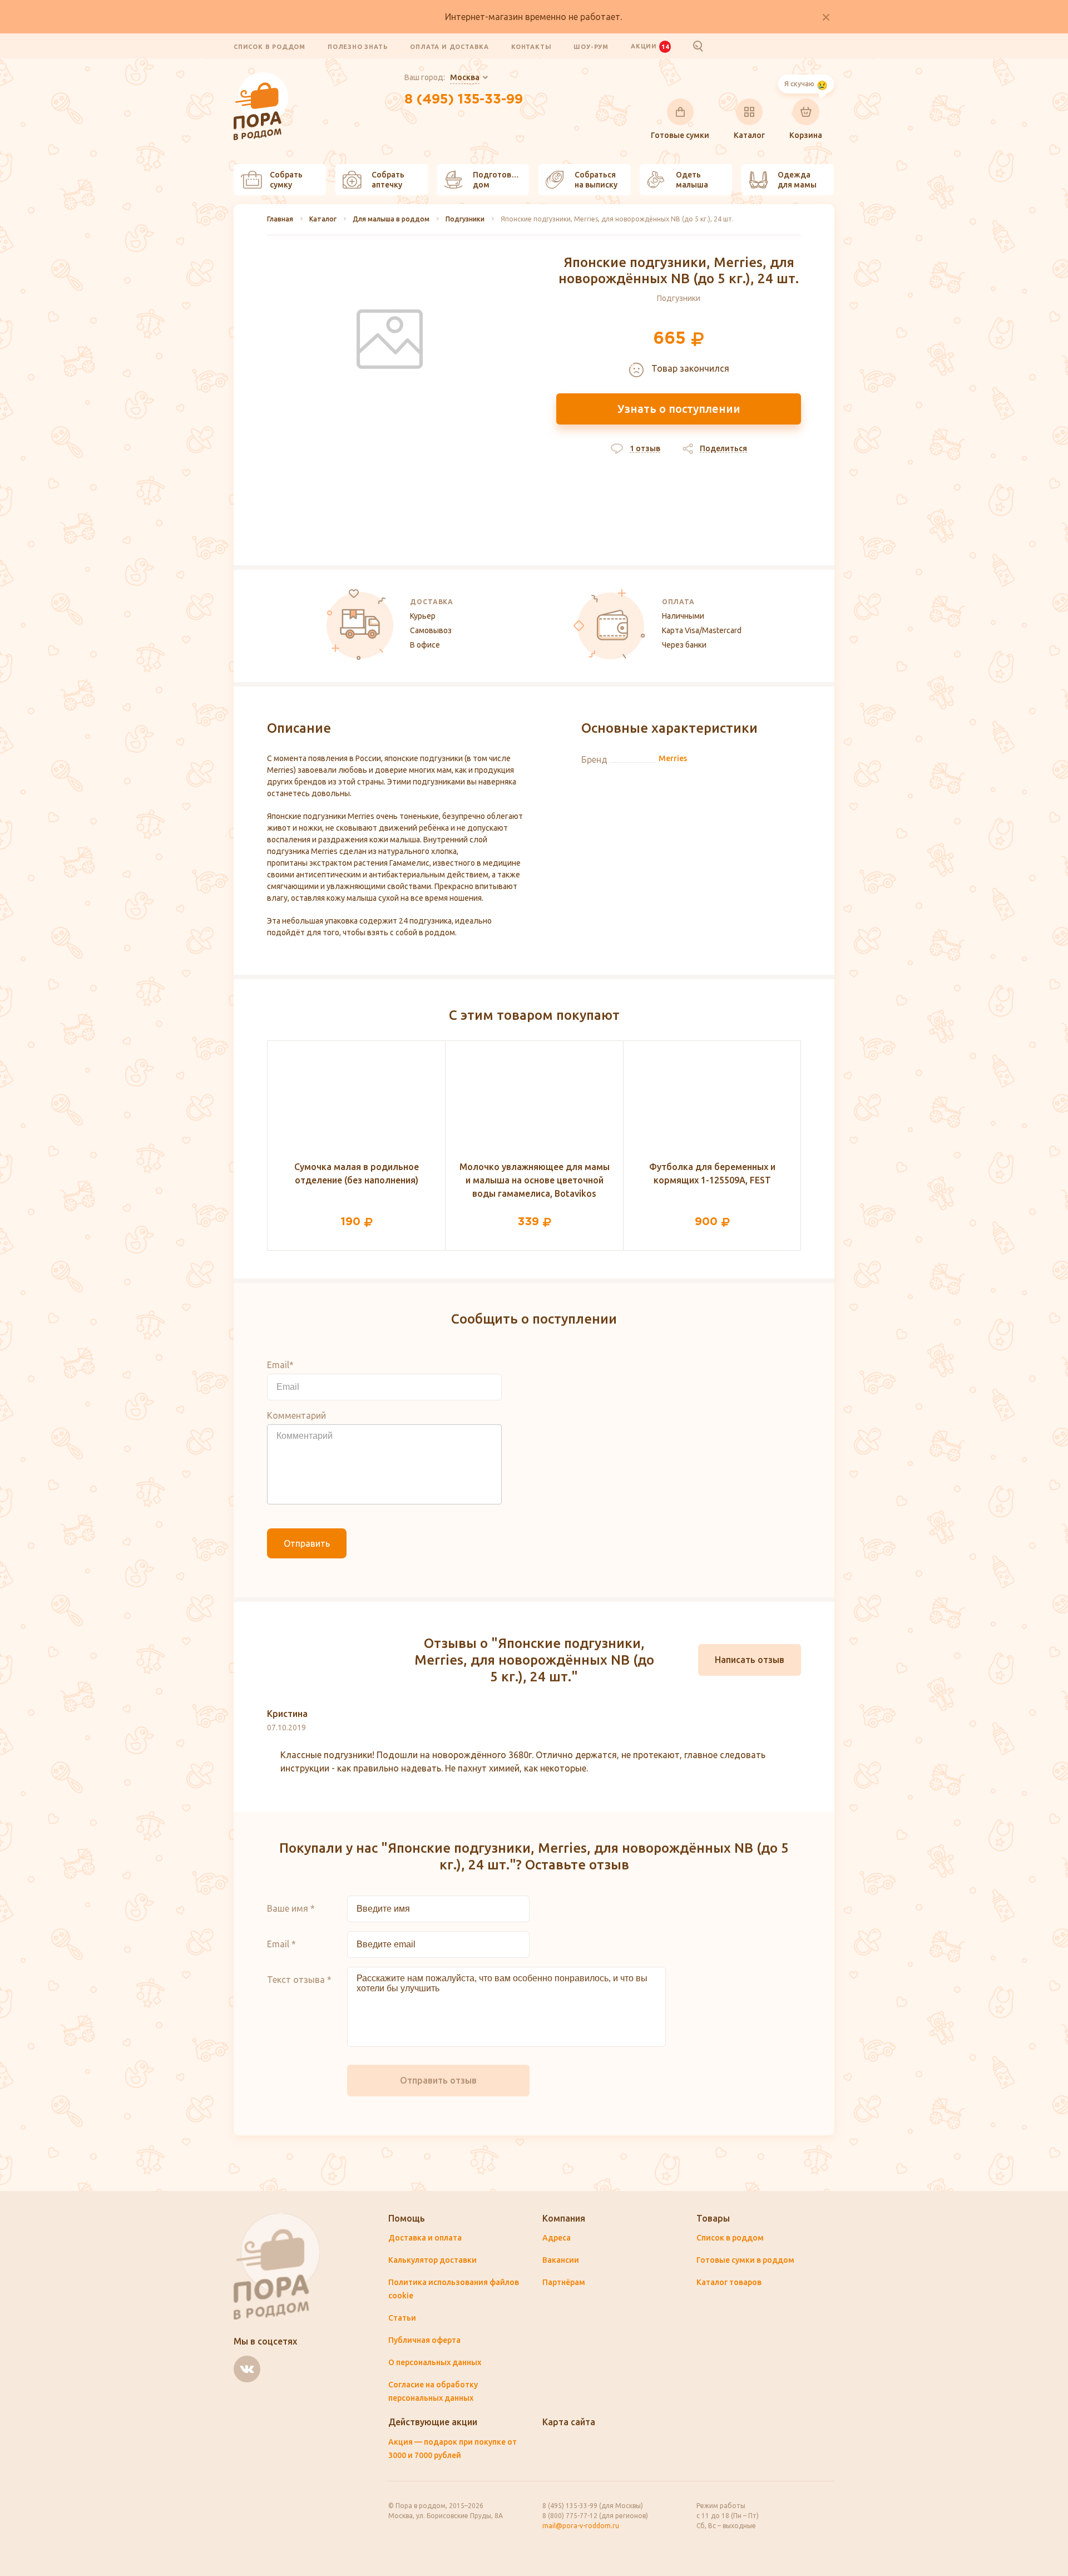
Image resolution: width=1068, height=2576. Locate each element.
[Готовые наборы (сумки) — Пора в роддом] (261, 78)
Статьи (402, 2318)
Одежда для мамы (797, 180)
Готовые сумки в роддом (745, 2260)
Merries (673, 758)
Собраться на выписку (596, 180)
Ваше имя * (291, 1908)
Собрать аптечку (388, 180)
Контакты (531, 47)
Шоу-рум (591, 47)
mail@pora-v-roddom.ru (581, 2526)
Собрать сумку (286, 180)
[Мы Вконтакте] (247, 2369)
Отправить (307, 1543)
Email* (280, 1365)
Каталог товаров (729, 2282)
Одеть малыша (692, 180)
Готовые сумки (680, 135)
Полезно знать (358, 47)
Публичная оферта (424, 2340)
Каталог (749, 135)
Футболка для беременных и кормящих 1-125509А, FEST (712, 1173)
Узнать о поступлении (679, 409)
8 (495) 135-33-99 (464, 100)
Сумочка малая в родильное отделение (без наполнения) (357, 1173)
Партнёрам (564, 2282)
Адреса (557, 2238)
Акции (650, 46)
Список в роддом (270, 47)
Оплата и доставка (449, 47)
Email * (281, 1944)
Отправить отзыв (438, 2080)
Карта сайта (569, 2422)
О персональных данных (435, 2362)
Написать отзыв (750, 1660)
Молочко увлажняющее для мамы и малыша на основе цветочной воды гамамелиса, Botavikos (535, 1180)
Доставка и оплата (425, 2238)
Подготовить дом (499, 180)
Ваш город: (442, 77)
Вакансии (561, 2260)
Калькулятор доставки (432, 2260)
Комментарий (296, 1415)
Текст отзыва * (299, 1980)
